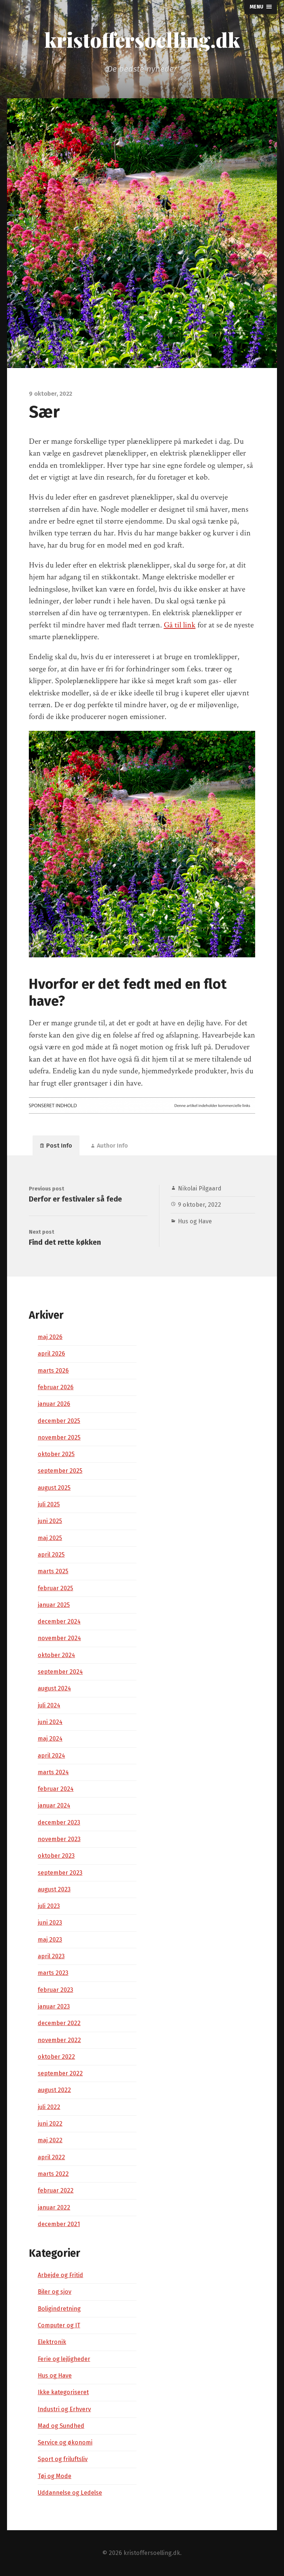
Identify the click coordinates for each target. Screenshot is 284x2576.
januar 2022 (54, 2207)
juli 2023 (49, 1906)
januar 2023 (54, 2006)
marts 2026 (53, 1371)
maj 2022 (50, 2140)
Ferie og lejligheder (64, 2359)
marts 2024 (53, 1772)
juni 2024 (50, 1722)
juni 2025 (50, 1521)
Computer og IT (59, 2325)
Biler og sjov (55, 2292)
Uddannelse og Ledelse (70, 2493)
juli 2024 (49, 1705)
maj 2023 (50, 1940)
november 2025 (59, 1437)
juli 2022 (49, 2107)
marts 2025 (53, 1571)
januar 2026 (54, 1404)
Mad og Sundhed (61, 2426)
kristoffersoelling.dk (142, 40)
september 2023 (60, 1873)
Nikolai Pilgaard (200, 1188)
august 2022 (54, 2090)
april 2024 (51, 1756)
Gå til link (180, 625)
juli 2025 (49, 1504)
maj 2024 (50, 1739)
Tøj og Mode (55, 2476)
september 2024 (60, 1672)
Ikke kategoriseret (63, 2392)
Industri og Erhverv (64, 2409)
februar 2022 (56, 2190)
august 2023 (54, 1889)
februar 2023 (55, 1990)
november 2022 (59, 2040)
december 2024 (59, 1621)
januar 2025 (54, 1605)
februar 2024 (56, 1789)
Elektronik (52, 2342)
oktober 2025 (56, 1454)
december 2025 (59, 1421)
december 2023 (59, 1822)
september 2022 (60, 2073)
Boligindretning (59, 2309)
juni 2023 (50, 1923)
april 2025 (51, 1555)
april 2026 (51, 1354)
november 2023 (59, 1839)
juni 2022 (50, 2124)
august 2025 (54, 1488)
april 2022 (51, 2157)
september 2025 (60, 1471)
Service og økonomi (65, 2442)
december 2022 (59, 2023)
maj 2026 (50, 1337)
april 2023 (51, 1956)
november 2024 (59, 1638)
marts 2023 (53, 1973)
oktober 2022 (56, 2057)
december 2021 (59, 2224)
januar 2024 (54, 1805)
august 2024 (54, 1688)
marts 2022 (53, 2174)
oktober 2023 (56, 1856)
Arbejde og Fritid (60, 2275)
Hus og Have (195, 1221)
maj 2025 (50, 1538)
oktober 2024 (56, 1655)
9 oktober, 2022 (200, 1205)
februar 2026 (56, 1387)
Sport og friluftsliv (63, 2459)
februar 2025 (55, 1588)
